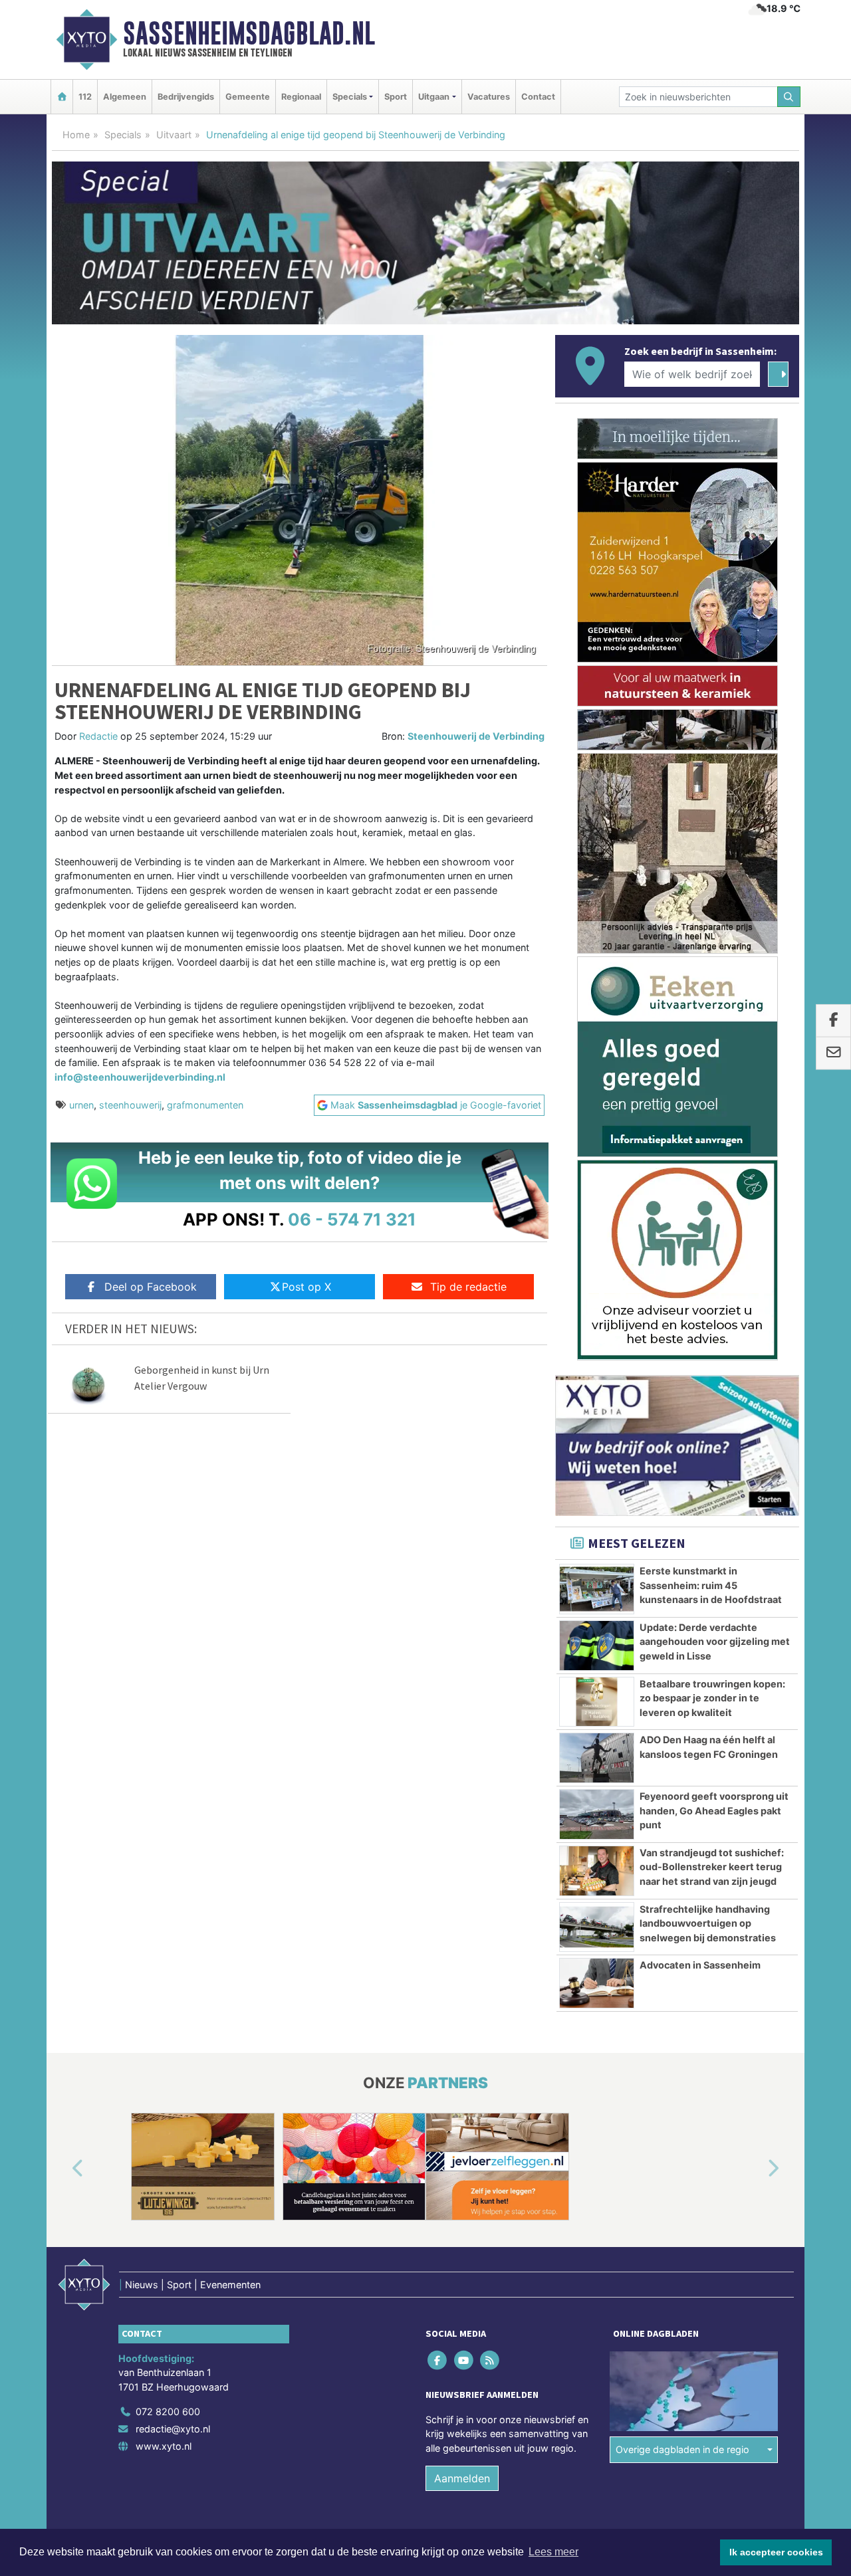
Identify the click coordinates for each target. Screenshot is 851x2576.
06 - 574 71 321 (352, 1219)
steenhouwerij (130, 1105)
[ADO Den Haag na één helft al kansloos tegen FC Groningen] (597, 1758)
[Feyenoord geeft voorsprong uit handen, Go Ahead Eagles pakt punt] (597, 1814)
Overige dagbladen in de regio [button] (682, 2449)
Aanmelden (462, 2478)
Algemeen (125, 97)
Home (76, 135)
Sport (396, 97)
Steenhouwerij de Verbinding (476, 736)
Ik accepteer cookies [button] (776, 2552)
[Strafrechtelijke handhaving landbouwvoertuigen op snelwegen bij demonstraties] (597, 1927)
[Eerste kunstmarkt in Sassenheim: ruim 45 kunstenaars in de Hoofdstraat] (597, 1589)
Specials (123, 135)
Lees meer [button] (553, 2552)
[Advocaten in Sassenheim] (597, 1983)
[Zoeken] (789, 97)
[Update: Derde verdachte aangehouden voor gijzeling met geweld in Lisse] (597, 1646)
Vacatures (489, 97)
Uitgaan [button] (434, 97)
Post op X (306, 1287)
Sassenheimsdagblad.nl (249, 33)
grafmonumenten (205, 1105)
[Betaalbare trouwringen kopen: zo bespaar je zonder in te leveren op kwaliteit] (597, 1702)
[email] (833, 1053)
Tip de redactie (468, 1287)
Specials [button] (350, 97)
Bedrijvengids (186, 97)
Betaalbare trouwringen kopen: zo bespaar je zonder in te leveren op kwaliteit (712, 1698)
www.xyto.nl (164, 2445)
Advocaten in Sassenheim (700, 1965)
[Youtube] (464, 2360)
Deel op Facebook (151, 1287)
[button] (62, 2169)
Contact (538, 97)
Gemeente (248, 97)
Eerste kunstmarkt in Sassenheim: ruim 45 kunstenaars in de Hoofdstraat (711, 1585)
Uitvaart (174, 135)
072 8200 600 (168, 2412)
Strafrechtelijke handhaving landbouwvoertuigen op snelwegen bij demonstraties (708, 1923)
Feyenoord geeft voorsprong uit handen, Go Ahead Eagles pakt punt (714, 1810)
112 (85, 97)
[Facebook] (438, 2360)
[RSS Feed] (490, 2360)
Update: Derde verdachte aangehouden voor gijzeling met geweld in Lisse (715, 1642)
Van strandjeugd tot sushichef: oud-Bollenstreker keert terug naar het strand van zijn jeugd (712, 1867)
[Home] (62, 97)
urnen (81, 1105)
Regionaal (301, 97)
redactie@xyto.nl (173, 2429)
